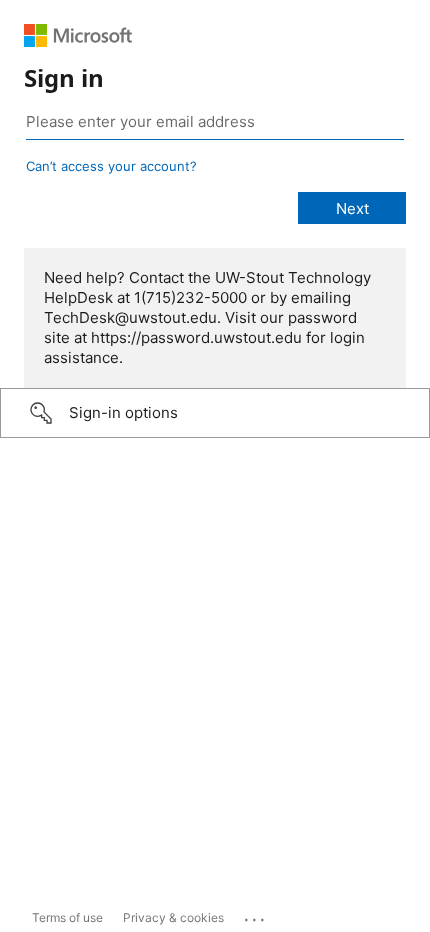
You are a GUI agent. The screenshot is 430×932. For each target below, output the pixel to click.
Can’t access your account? (111, 166)
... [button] (256, 915)
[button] (215, 413)
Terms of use (67, 917)
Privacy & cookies (173, 917)
